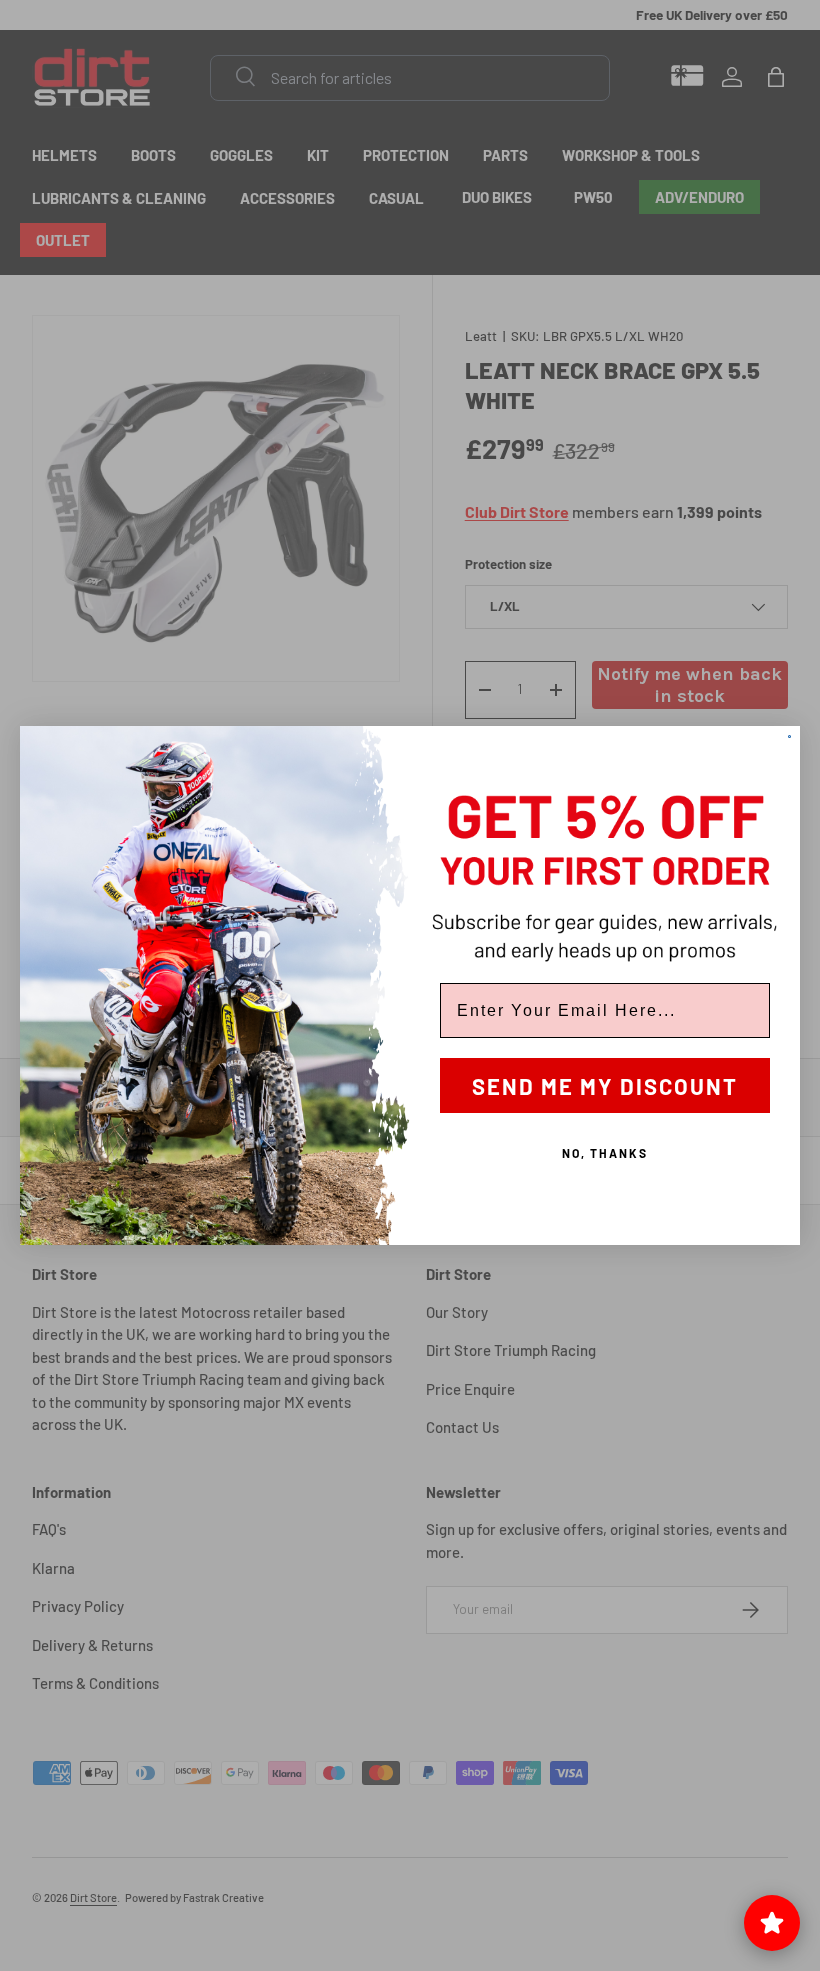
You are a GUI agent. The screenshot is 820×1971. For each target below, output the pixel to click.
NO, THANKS (605, 1153)
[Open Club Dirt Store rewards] (772, 1923)
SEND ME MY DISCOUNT (605, 1086)
